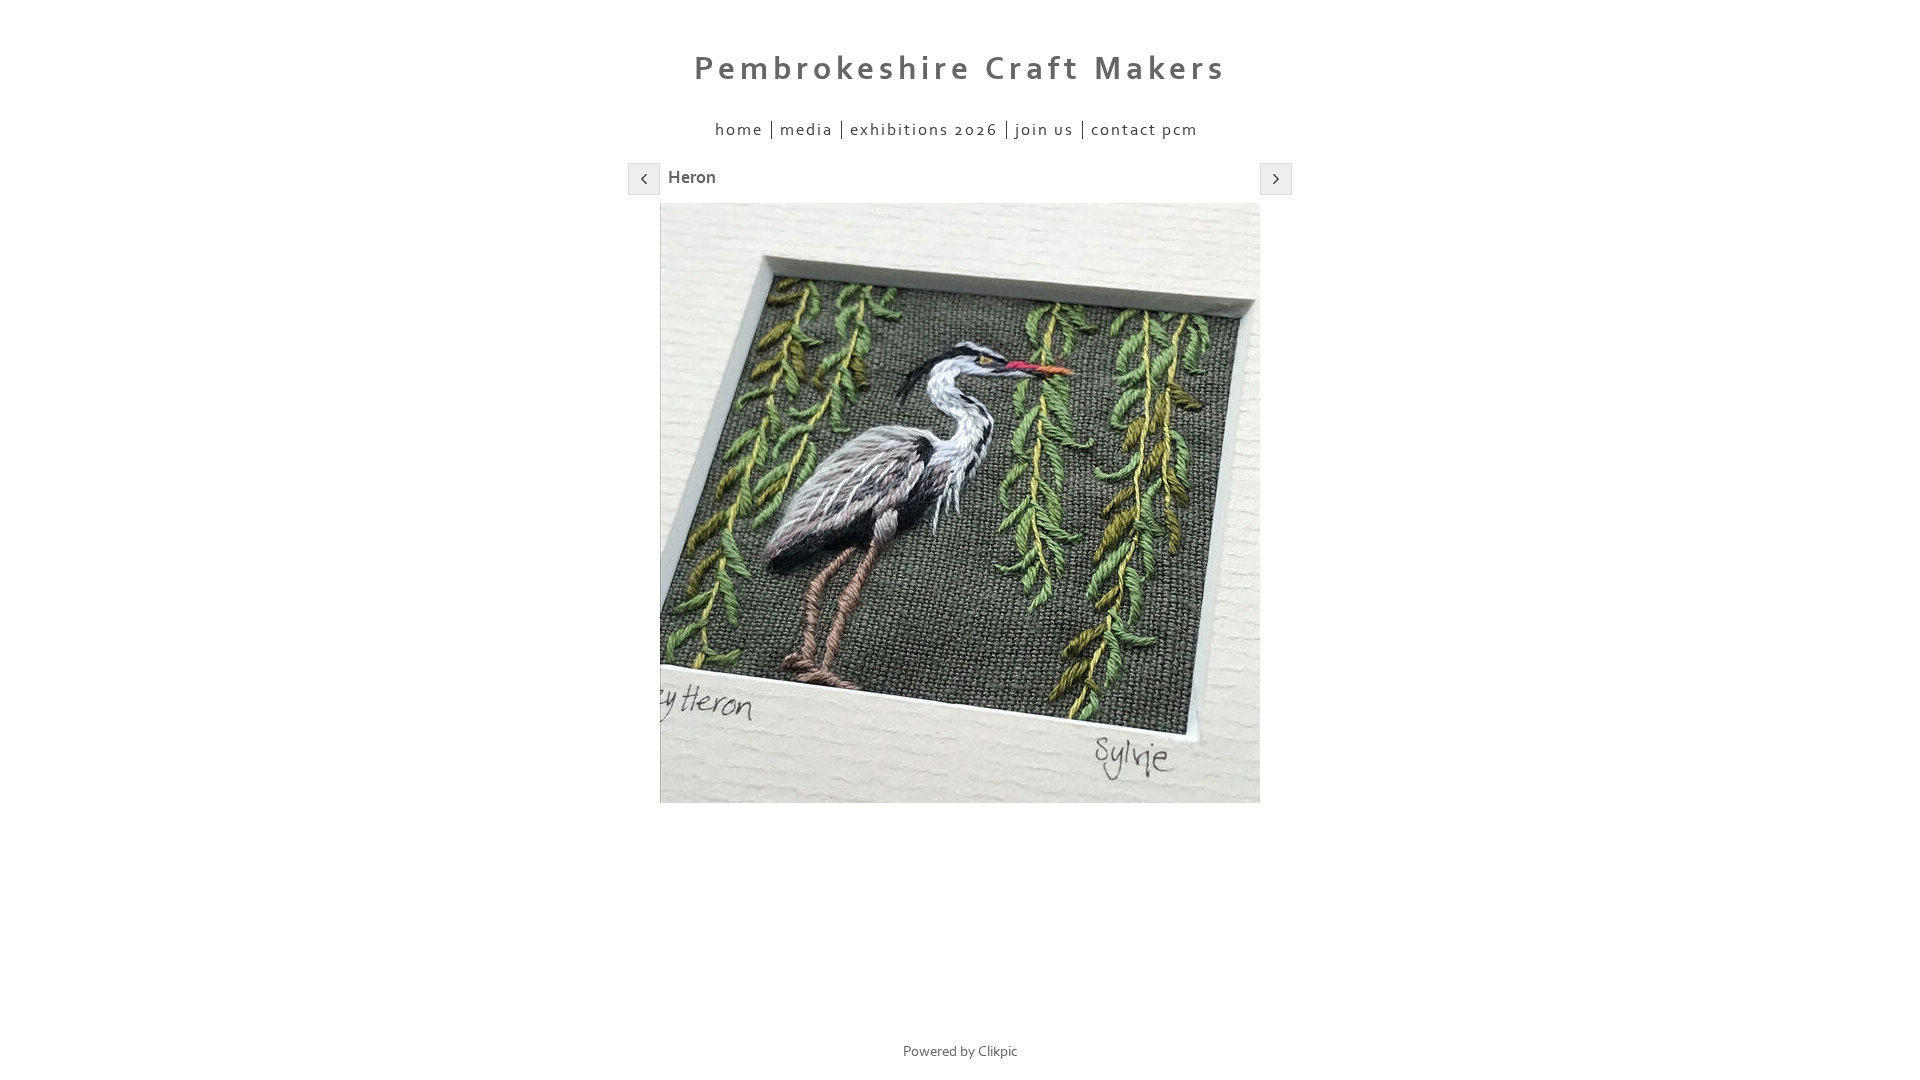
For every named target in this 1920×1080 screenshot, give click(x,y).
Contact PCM (1144, 130)
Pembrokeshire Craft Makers (960, 69)
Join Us (1044, 130)
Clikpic (998, 1051)
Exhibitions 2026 (924, 130)
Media (806, 130)
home (739, 130)
